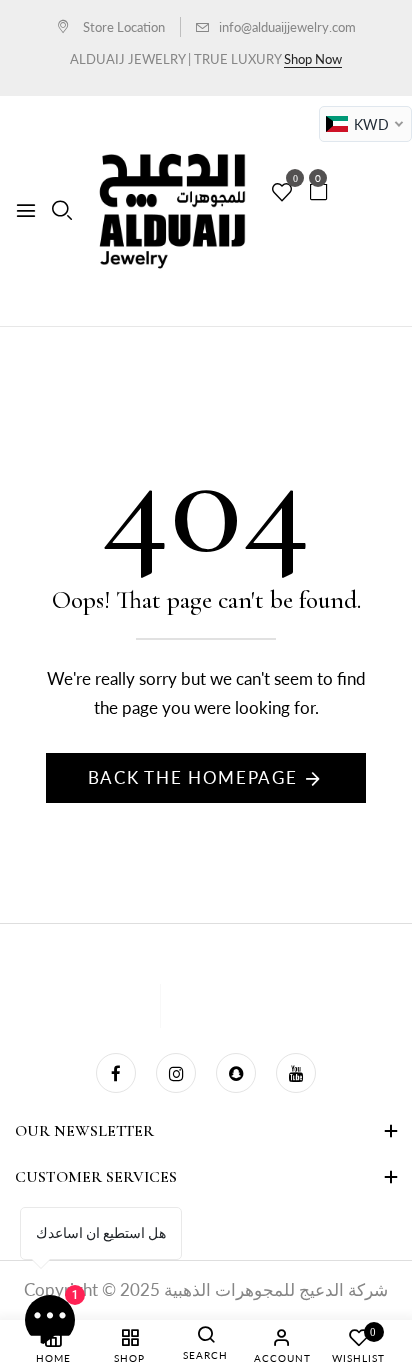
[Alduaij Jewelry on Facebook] (116, 1073)
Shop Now (313, 59)
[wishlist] (282, 193)
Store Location (122, 27)
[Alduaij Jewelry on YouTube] (296, 1073)
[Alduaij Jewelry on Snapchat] (236, 1073)
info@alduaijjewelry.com (287, 27)
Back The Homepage (193, 777)
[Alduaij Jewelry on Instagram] (176, 1073)
